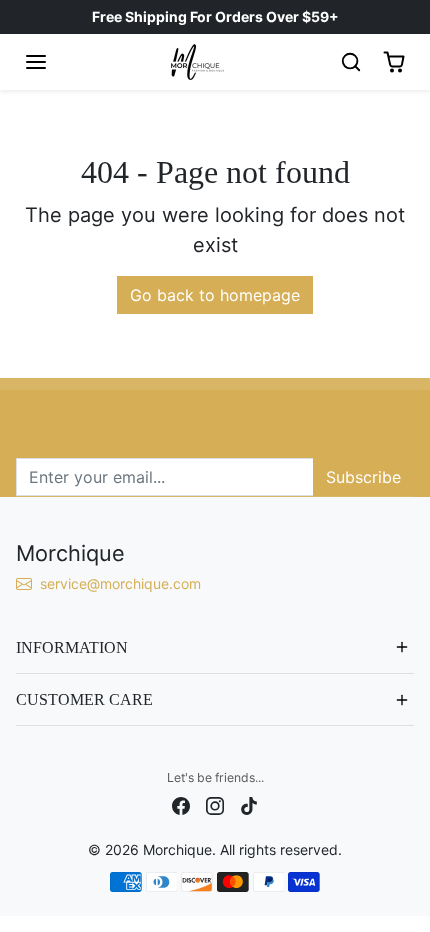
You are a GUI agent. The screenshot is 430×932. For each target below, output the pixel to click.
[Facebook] (181, 803)
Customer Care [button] (84, 699)
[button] (36, 62)
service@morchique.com (122, 583)
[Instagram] (215, 803)
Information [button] (72, 647)
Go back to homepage (215, 295)
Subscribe (363, 477)
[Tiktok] (249, 803)
